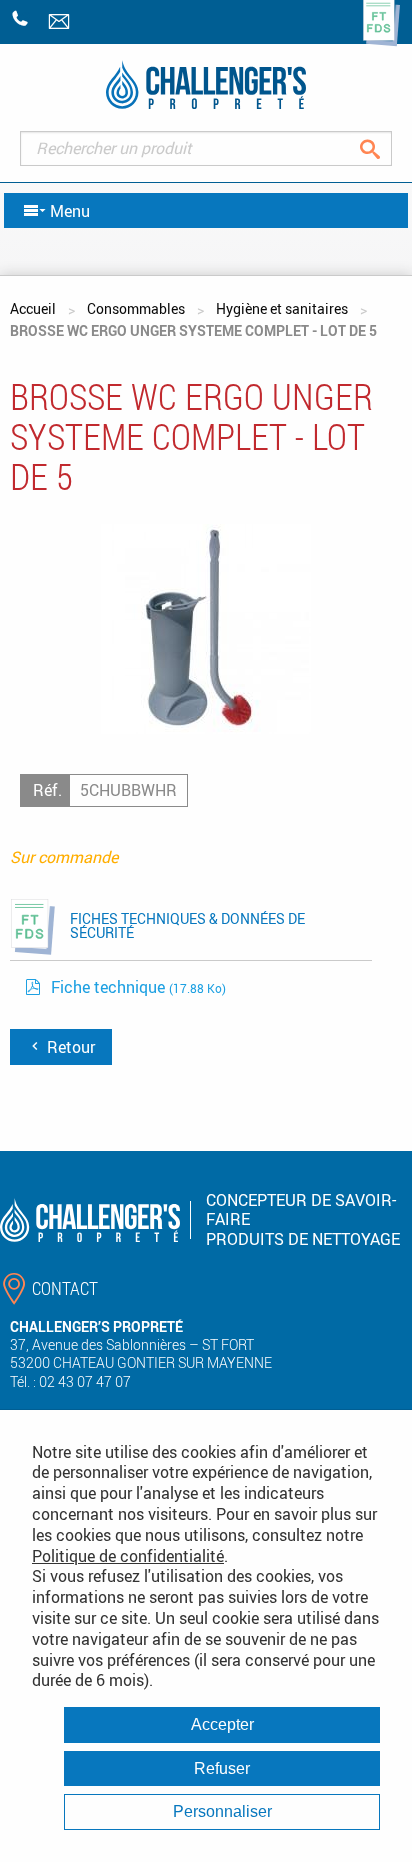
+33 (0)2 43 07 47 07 (20, 18)
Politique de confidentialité (128, 1556)
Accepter (222, 1724)
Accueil (33, 308)
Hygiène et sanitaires (282, 308)
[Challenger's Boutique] (206, 84)
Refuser (222, 1768)
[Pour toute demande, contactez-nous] (60, 23)
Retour (69, 1047)
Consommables (136, 308)
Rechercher (385, 148)
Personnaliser (222, 1811)
